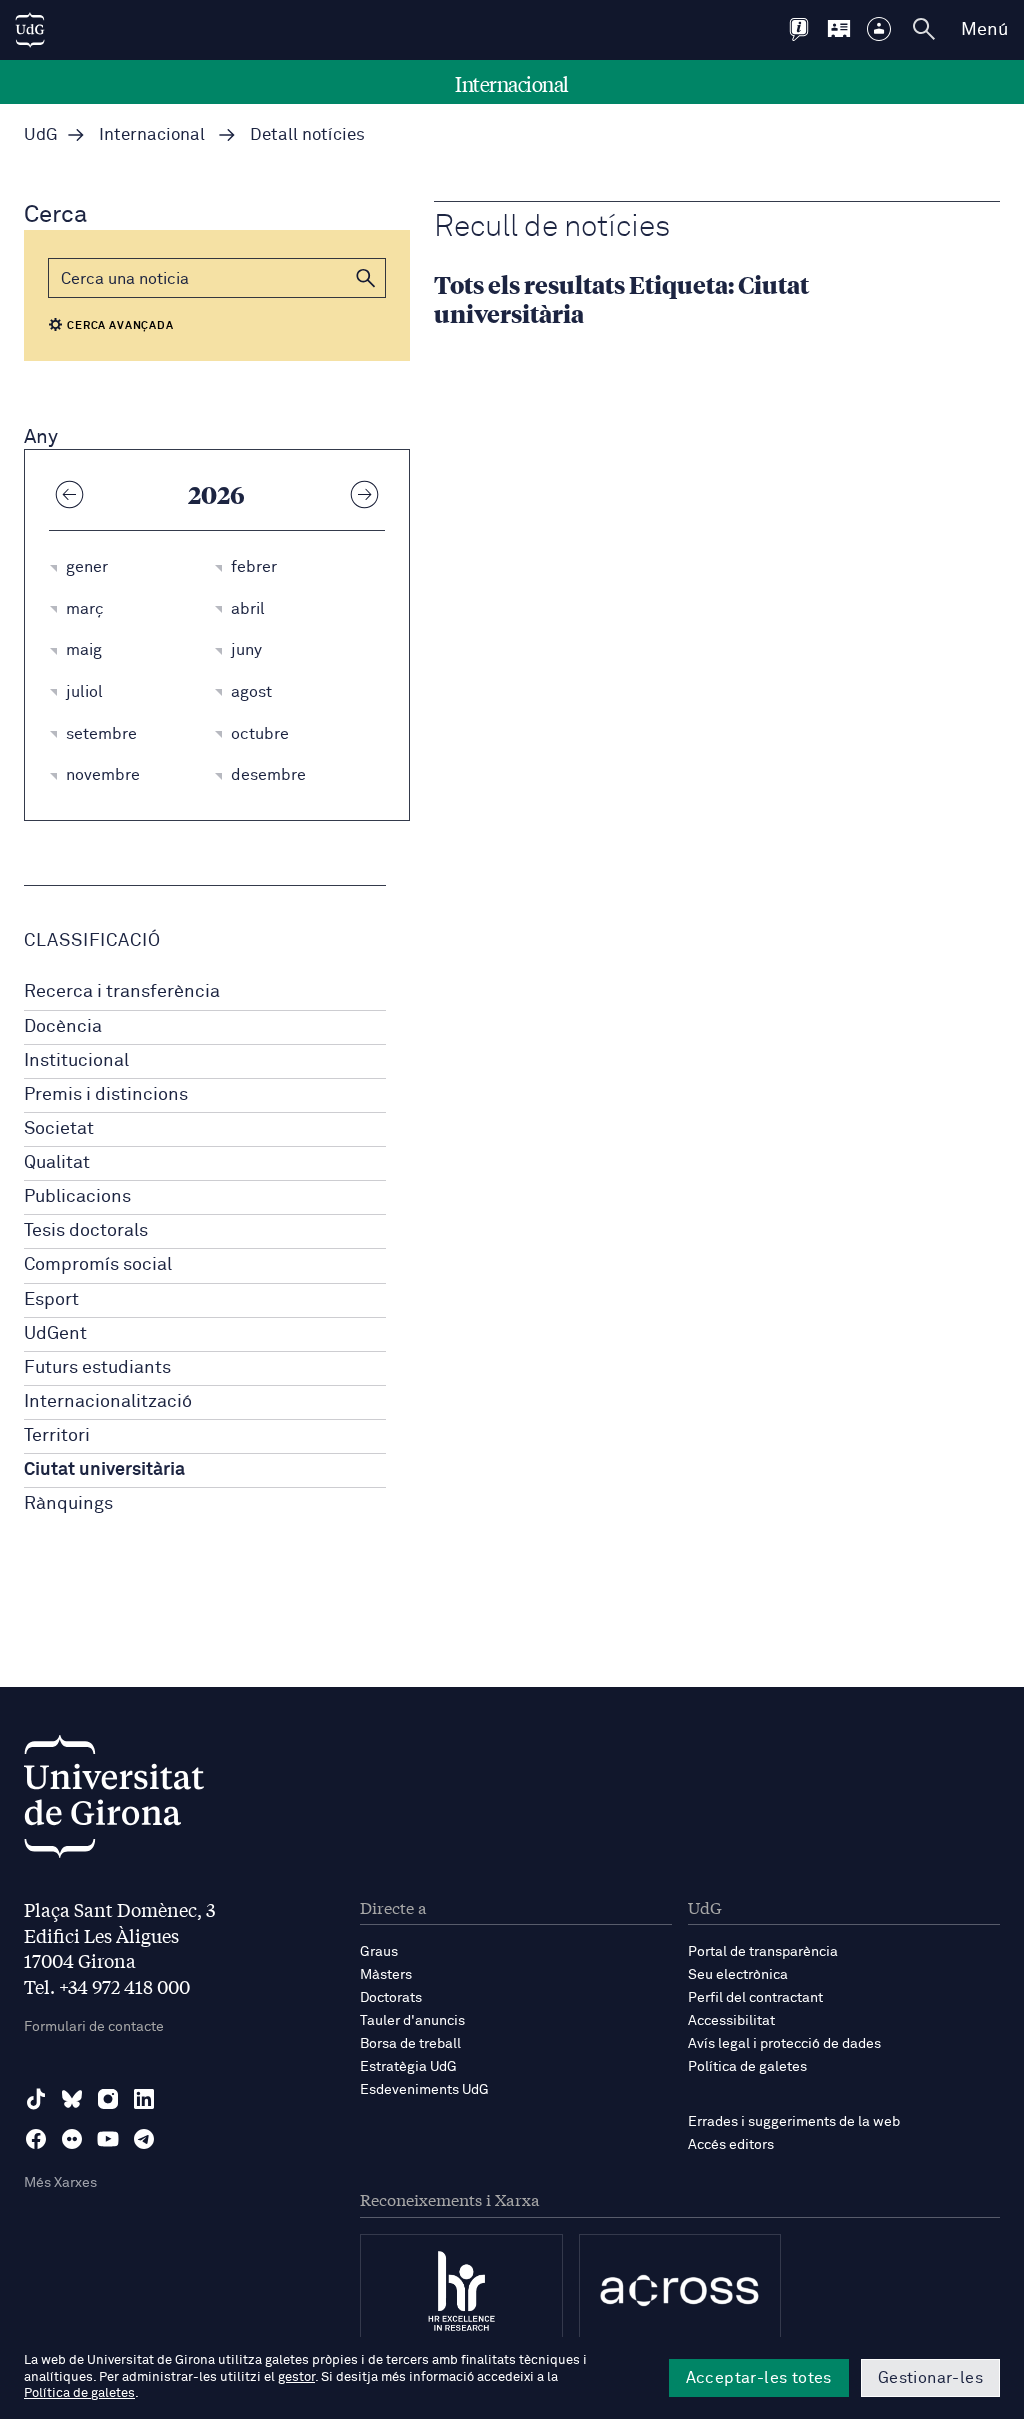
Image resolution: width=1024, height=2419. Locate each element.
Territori (57, 1436)
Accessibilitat (731, 2021)
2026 (216, 494)
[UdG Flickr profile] (72, 2139)
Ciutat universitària (104, 1470)
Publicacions (77, 1197)
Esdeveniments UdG (424, 2090)
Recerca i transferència (122, 992)
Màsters (386, 1975)
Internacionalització (108, 1402)
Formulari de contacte (94, 2027)
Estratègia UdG (408, 2067)
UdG (41, 135)
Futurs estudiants (97, 1368)
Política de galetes (747, 2067)
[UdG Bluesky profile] (72, 2099)
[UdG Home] (30, 30)
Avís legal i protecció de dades (784, 2044)
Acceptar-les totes (759, 2378)
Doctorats (391, 1998)
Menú (984, 30)
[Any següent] (365, 494)
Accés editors (731, 2145)
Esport (51, 1300)
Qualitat (57, 1163)
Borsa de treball (410, 2044)
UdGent (55, 1334)
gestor (296, 2377)
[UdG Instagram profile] (108, 2099)
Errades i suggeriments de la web (794, 2122)
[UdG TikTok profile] (36, 2099)
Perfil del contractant (755, 1998)
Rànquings (68, 1504)
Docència (63, 1027)
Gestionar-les (930, 2378)
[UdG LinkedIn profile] (144, 2099)
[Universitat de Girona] (114, 1801)
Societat (59, 1129)
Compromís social (98, 1265)
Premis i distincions (106, 1095)
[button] (366, 278)
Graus (379, 1952)
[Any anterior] (69, 494)
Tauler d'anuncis (412, 2021)
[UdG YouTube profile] (108, 2139)
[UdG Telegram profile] (144, 2139)
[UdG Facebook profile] (36, 2139)
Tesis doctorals (86, 1231)
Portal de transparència (763, 1952)
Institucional (76, 1061)
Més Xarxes (60, 2183)
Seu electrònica (738, 1975)
